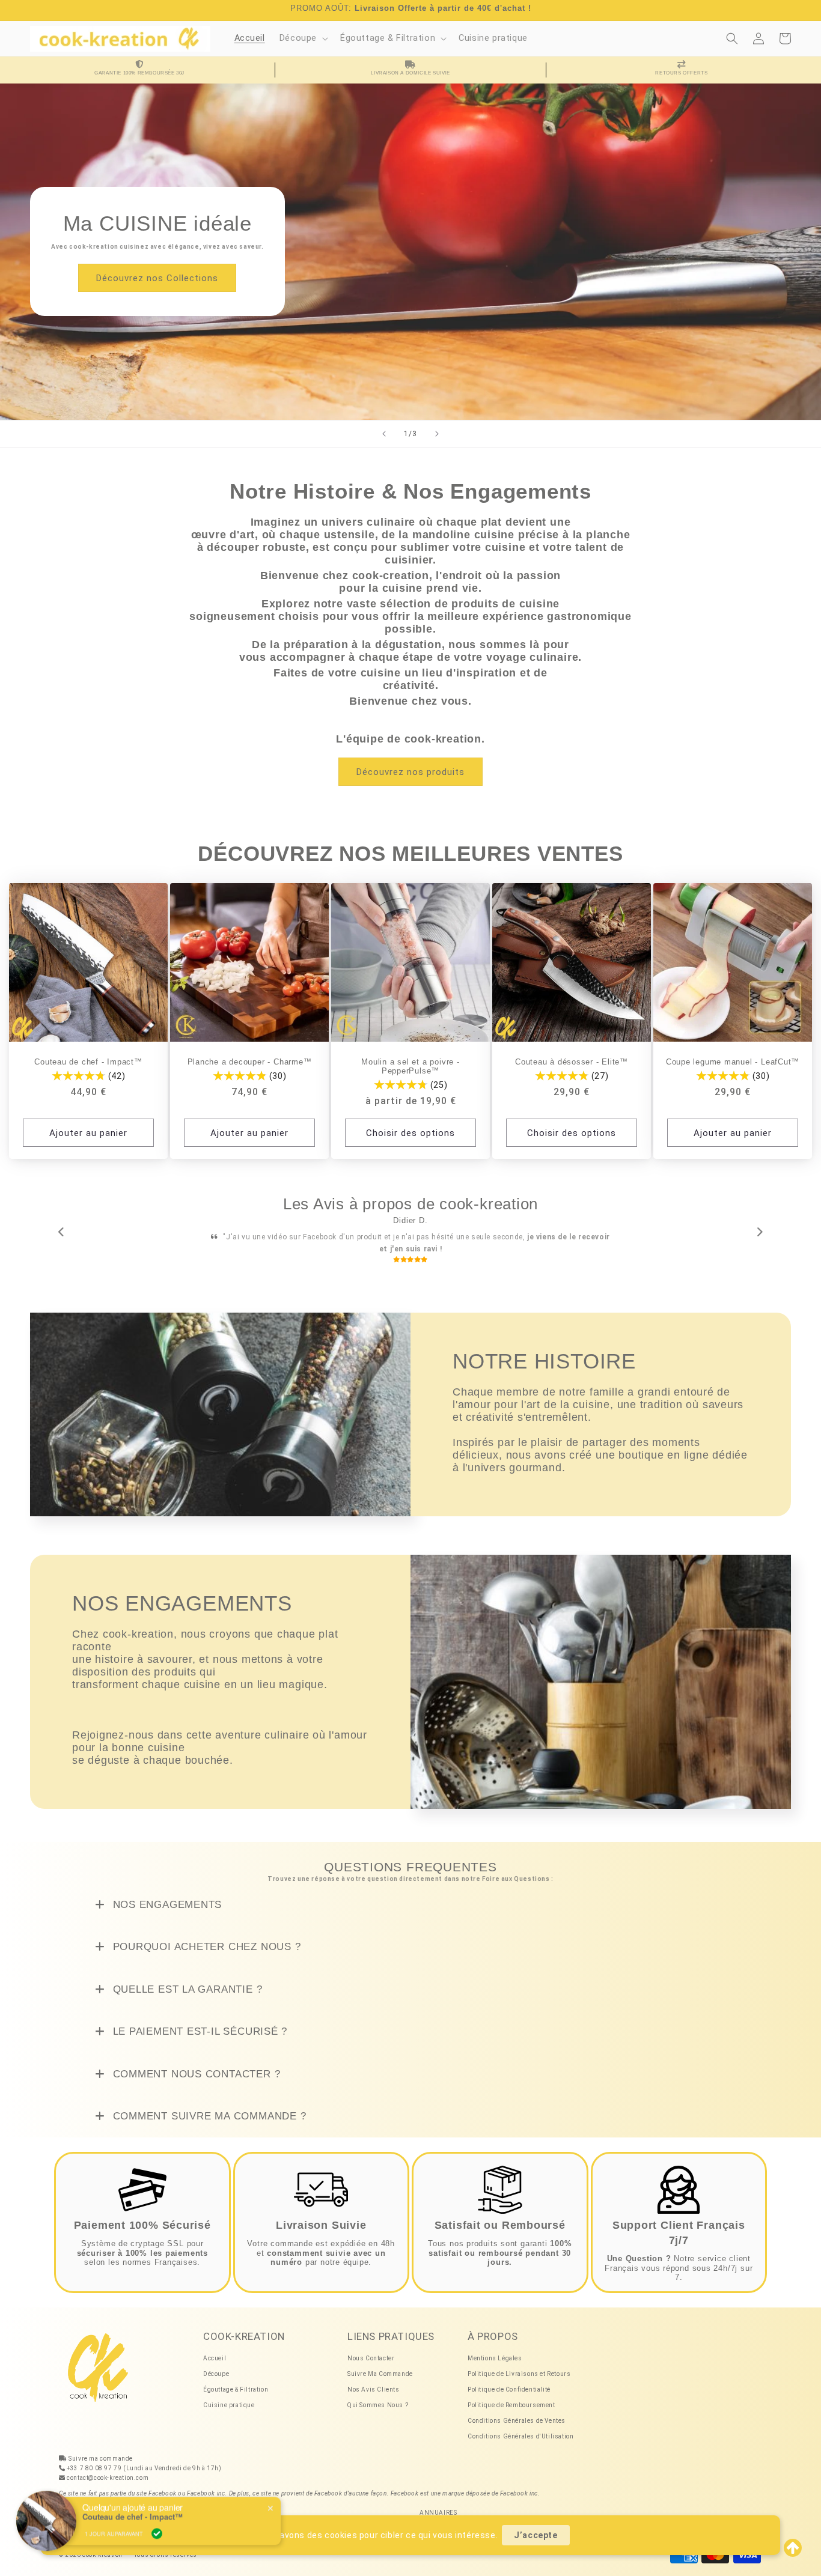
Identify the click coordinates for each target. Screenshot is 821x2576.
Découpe (216, 2362)
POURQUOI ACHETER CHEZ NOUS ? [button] (205, 1935)
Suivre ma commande (101, 2447)
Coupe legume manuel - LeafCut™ (733, 1062)
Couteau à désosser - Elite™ (572, 1062)
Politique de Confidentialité (509, 2378)
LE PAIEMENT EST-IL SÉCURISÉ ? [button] (198, 2020)
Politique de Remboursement (511, 2394)
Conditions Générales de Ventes (517, 2409)
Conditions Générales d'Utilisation (520, 2425)
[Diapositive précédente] (384, 434)
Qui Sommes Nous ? (378, 2394)
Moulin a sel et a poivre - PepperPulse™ (410, 1067)
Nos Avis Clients (374, 2378)
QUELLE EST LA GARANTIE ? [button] (186, 1978)
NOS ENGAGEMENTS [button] (166, 1893)
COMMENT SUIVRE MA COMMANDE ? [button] (208, 2105)
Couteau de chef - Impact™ (88, 1062)
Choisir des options (410, 1133)
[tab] (410, 1894)
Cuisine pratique (229, 2394)
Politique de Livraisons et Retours (519, 2362)
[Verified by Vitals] (157, 2518)
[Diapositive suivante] (437, 434)
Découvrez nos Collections (157, 278)
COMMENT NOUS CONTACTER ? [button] (195, 2062)
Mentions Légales (495, 2347)
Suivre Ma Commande (380, 2362)
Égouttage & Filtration (236, 2378)
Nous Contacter (371, 2347)
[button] (303, 39)
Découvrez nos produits (410, 772)
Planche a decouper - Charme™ (250, 1062)
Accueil (215, 2347)
